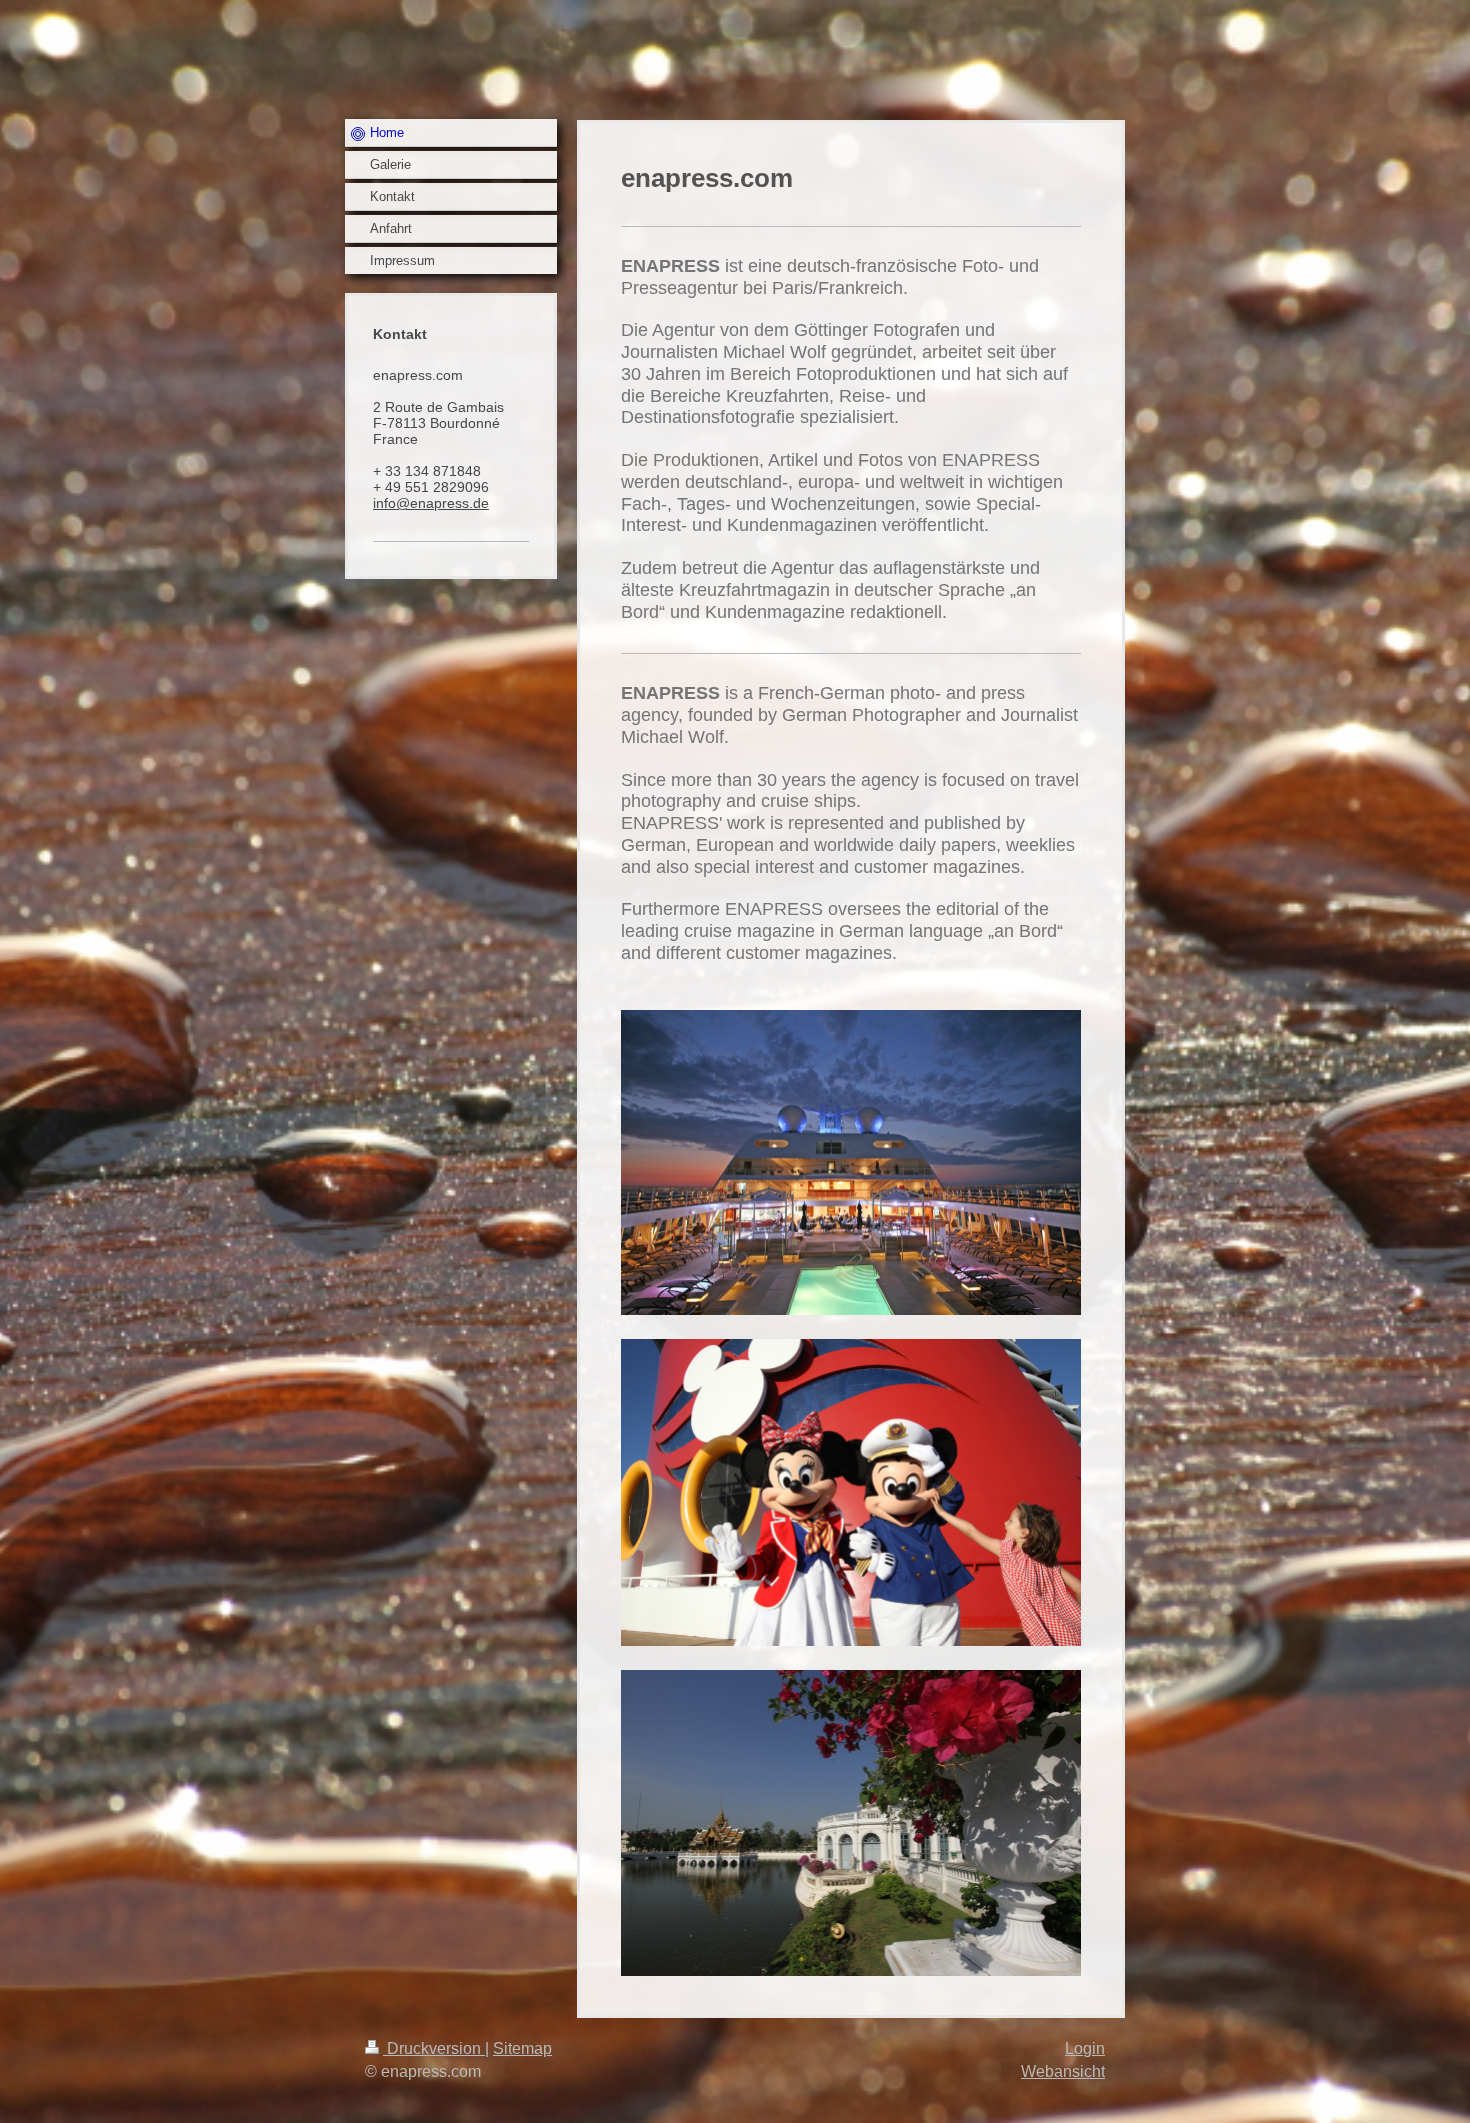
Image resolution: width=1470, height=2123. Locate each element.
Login (1085, 2048)
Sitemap (522, 2048)
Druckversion (434, 2048)
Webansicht (1063, 2071)
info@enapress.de (431, 503)
